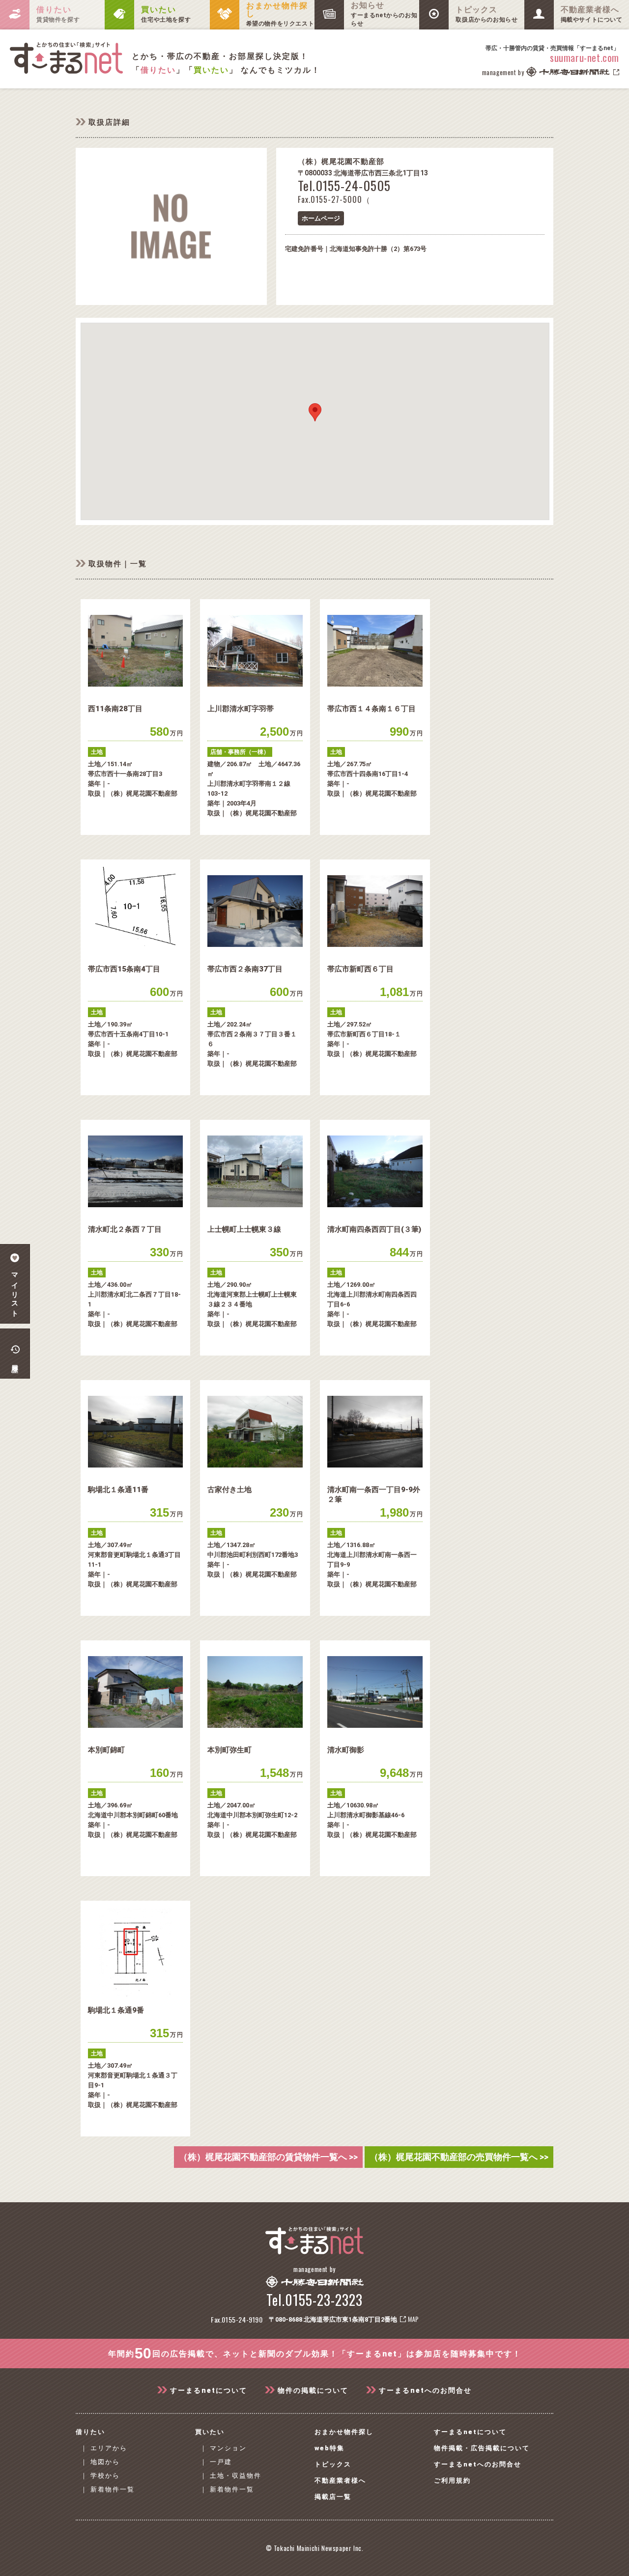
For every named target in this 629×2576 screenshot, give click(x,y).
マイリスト (15, 1291)
